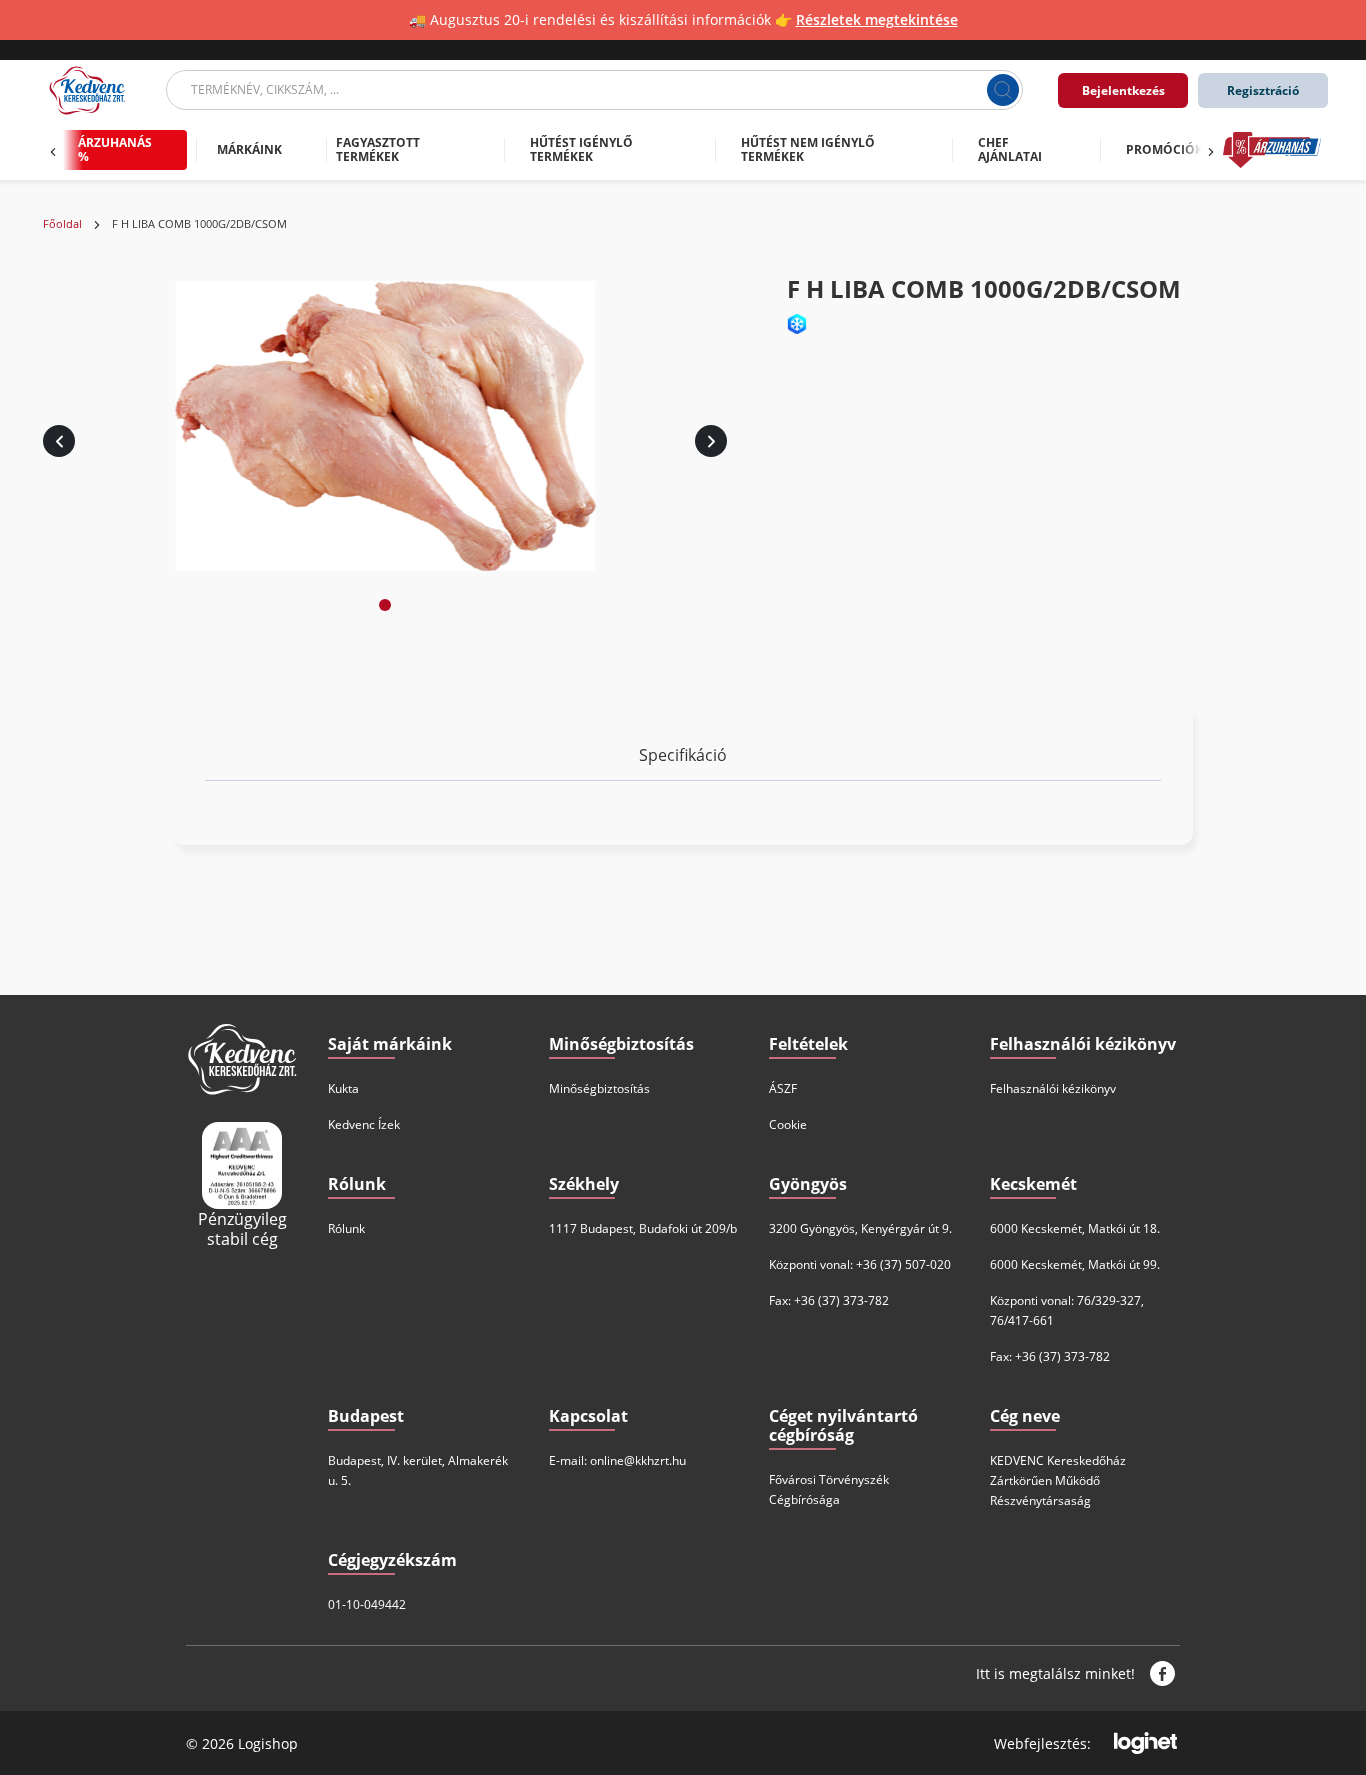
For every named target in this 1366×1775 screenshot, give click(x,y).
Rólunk (346, 1228)
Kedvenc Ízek (364, 1124)
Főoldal (62, 224)
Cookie (788, 1124)
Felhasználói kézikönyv (1053, 1088)
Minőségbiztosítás (599, 1088)
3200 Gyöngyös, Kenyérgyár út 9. (860, 1228)
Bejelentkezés (1123, 90)
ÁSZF (783, 1088)
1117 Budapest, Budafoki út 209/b (643, 1228)
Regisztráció (1263, 90)
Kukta (343, 1088)
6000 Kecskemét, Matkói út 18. (1075, 1228)
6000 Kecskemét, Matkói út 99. (1075, 1264)
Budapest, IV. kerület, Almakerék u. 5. (418, 1470)
